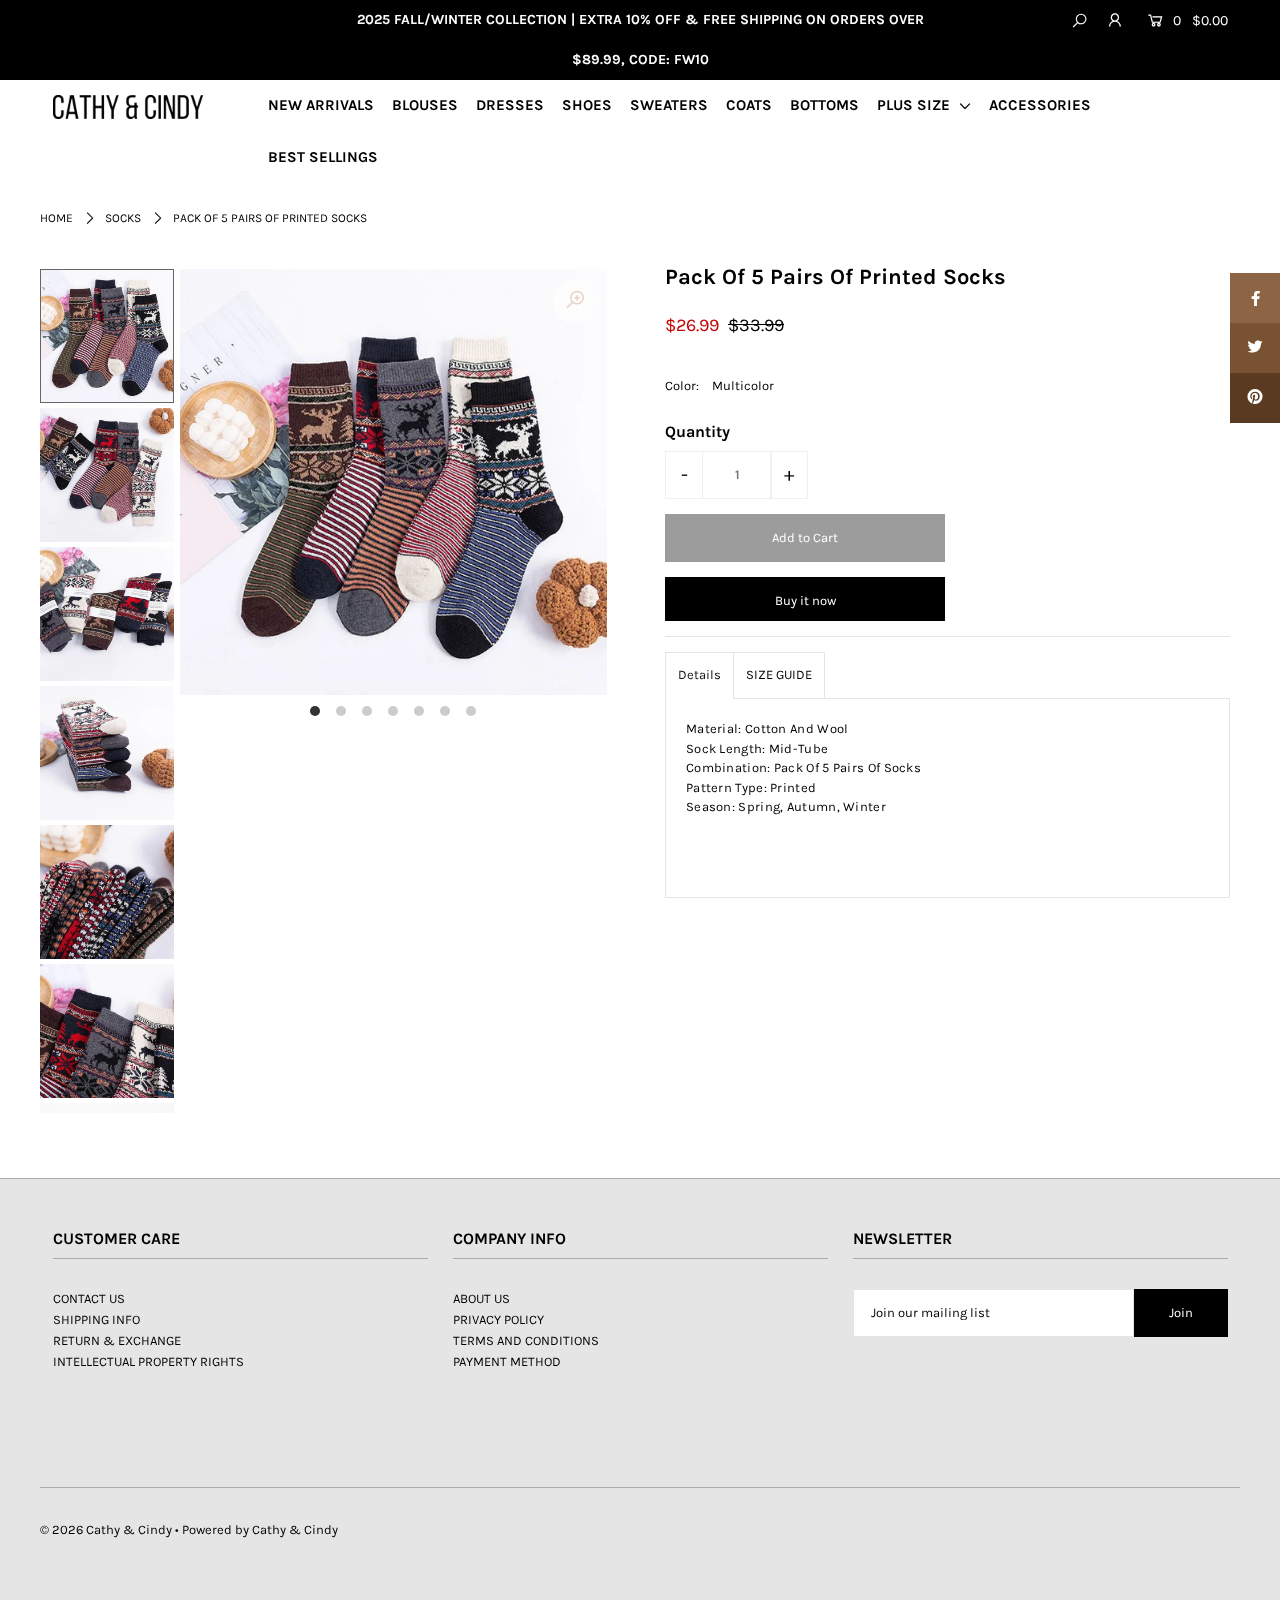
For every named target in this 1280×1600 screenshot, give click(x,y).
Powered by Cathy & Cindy (260, 1529)
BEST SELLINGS (323, 157)
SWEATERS (669, 105)
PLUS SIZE (915, 105)
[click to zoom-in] (575, 301)
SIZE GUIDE (779, 674)
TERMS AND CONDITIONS (526, 1340)
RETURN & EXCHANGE (117, 1340)
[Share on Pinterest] (1255, 398)
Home (56, 218)
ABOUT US (481, 1298)
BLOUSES (425, 105)
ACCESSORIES (1040, 105)
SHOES (587, 105)
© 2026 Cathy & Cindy (106, 1529)
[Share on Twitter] (1255, 348)
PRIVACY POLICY (498, 1319)
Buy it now (805, 600)
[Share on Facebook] (1255, 298)
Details (699, 674)
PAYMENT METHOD (507, 1361)
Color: (682, 385)
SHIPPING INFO (96, 1319)
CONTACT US (89, 1298)
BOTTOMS (824, 105)
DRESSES (510, 105)
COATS (749, 105)
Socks (123, 218)
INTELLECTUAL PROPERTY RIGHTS (148, 1361)
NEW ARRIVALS (321, 105)
